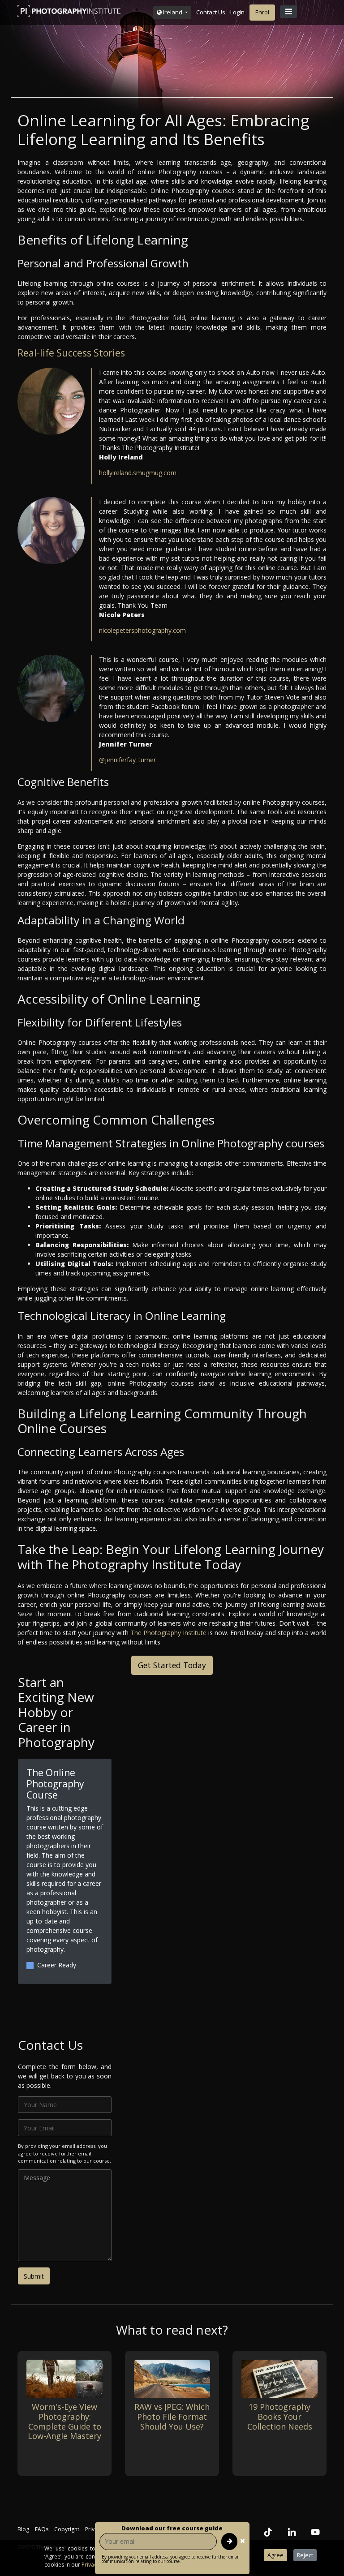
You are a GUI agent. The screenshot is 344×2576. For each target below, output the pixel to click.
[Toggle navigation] (288, 12)
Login (237, 12)
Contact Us (211, 12)
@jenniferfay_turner (127, 760)
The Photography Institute (168, 1633)
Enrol (262, 12)
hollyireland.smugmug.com (138, 473)
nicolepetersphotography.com (142, 630)
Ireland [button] (173, 12)
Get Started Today (172, 1665)
